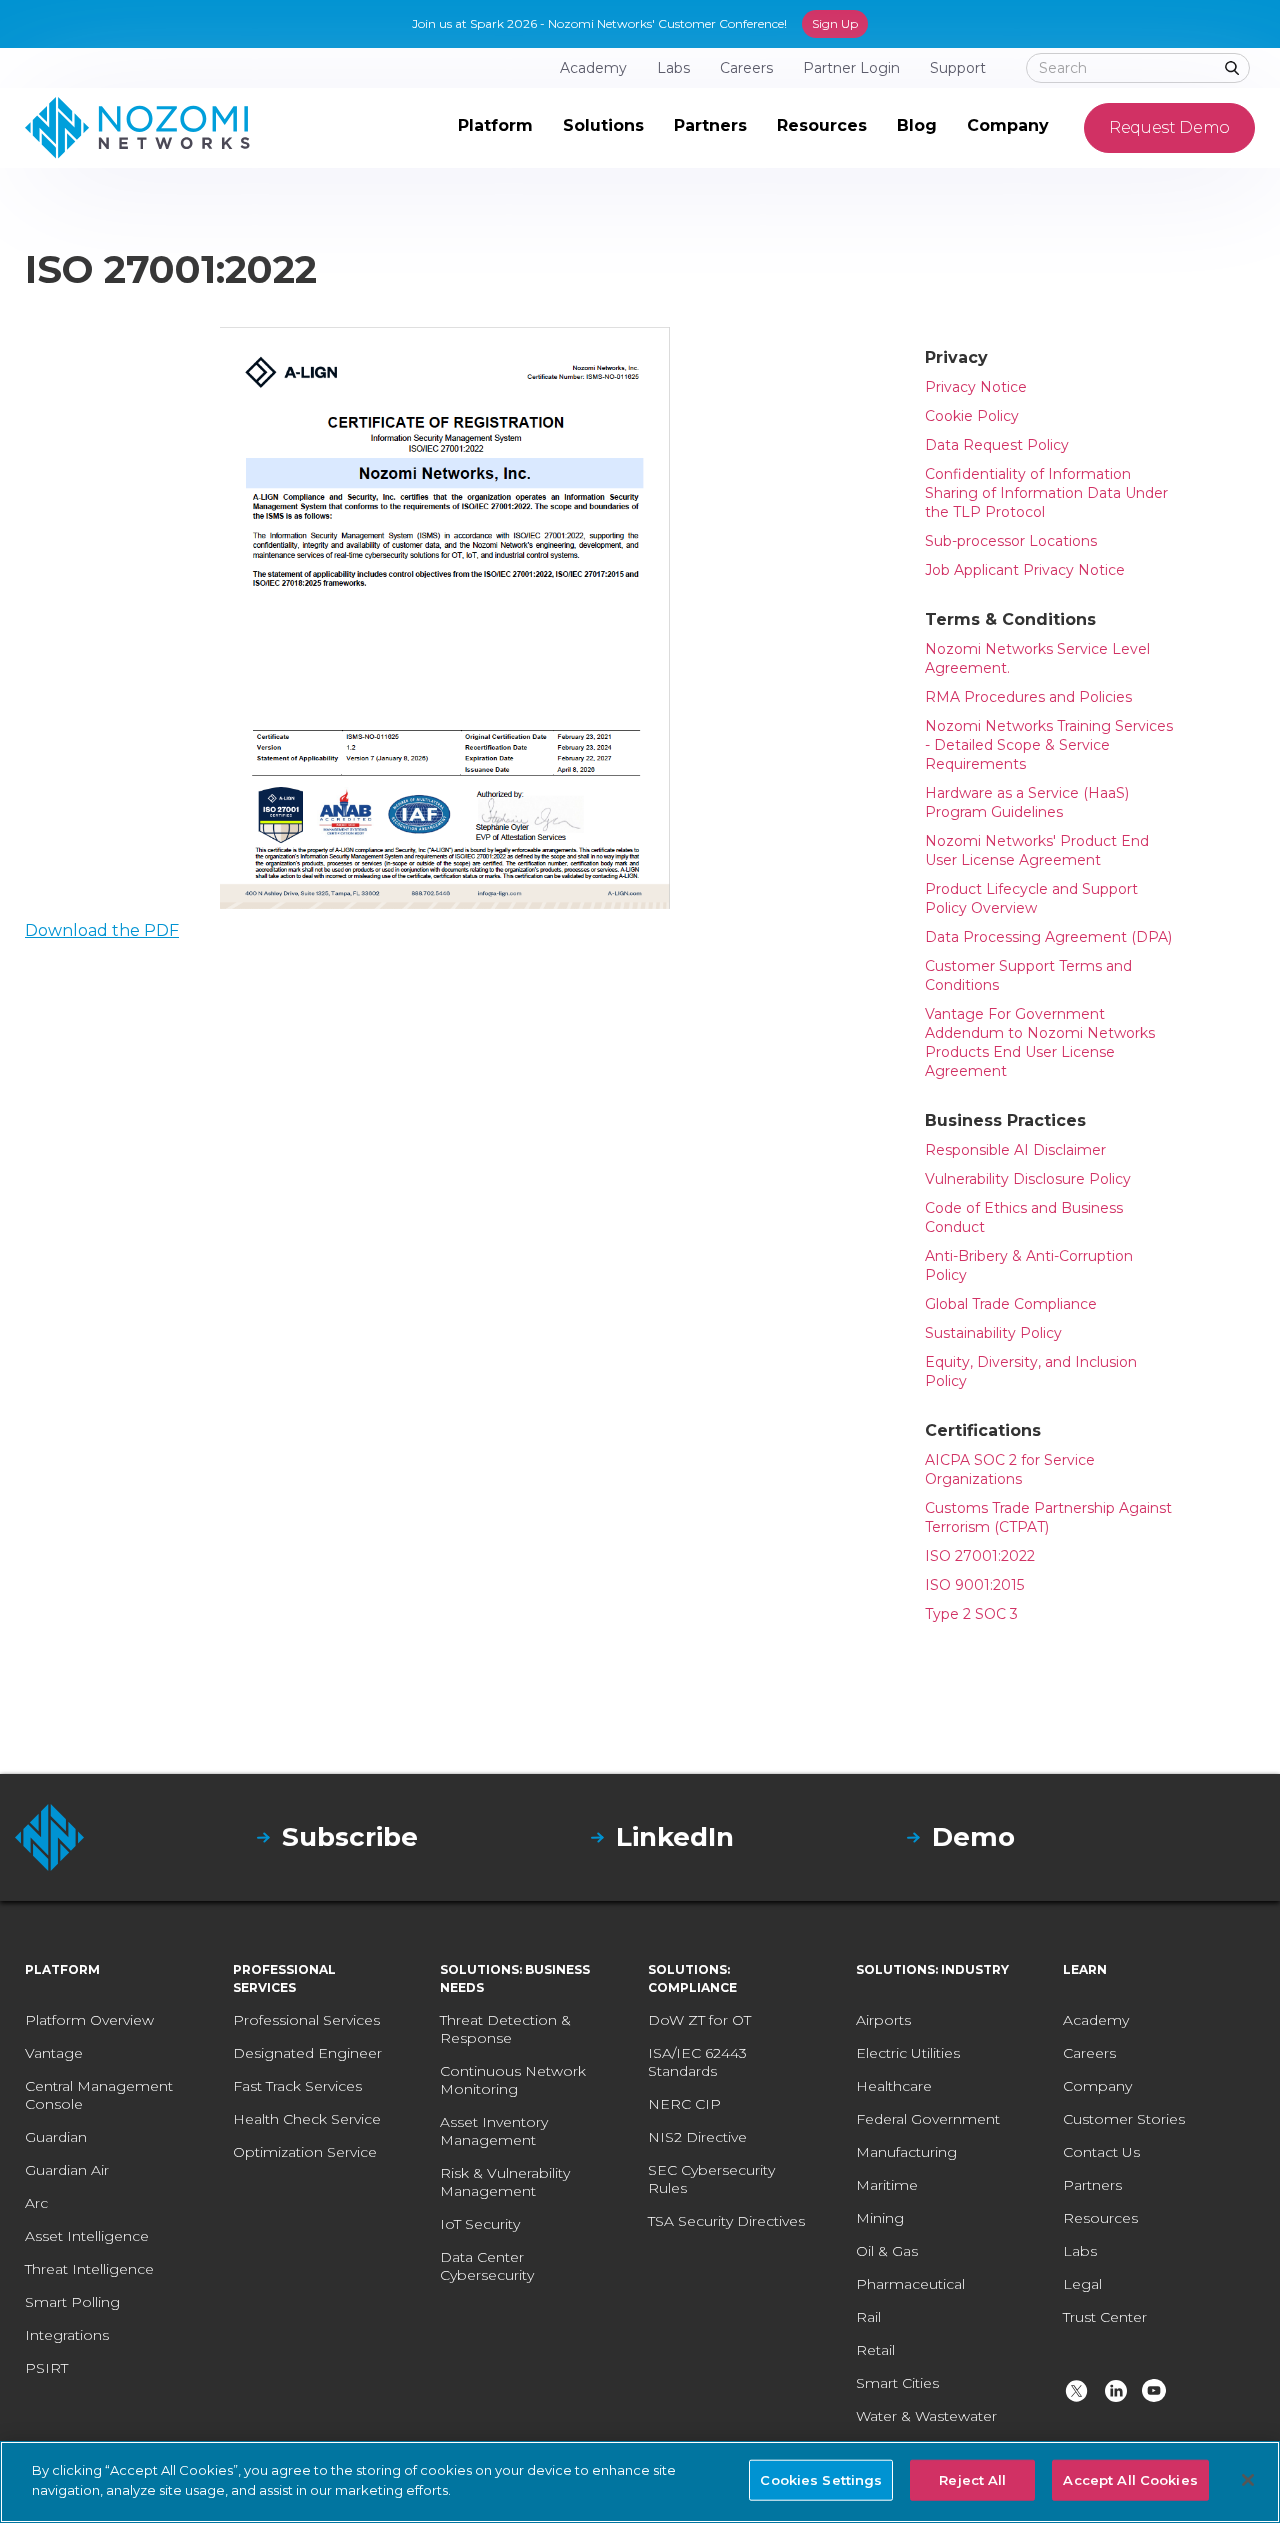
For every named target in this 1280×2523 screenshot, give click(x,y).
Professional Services (306, 2020)
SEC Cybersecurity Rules (711, 2179)
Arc (36, 2203)
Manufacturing (906, 2152)
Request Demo (1169, 127)
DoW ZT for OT (699, 2020)
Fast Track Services (297, 2086)
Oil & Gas (887, 2251)
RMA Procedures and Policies (1028, 697)
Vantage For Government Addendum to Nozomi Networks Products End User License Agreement (1040, 1042)
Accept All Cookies (1130, 2480)
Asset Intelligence (87, 2236)
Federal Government (928, 2119)
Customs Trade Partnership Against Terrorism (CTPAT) (1048, 1517)
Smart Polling (72, 2302)
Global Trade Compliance (1011, 1304)
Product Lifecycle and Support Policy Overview (1031, 898)
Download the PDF (102, 930)
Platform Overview (89, 2020)
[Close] (1248, 2480)
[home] (137, 128)
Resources (1100, 2218)
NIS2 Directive (697, 2137)
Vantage (54, 2053)
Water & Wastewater (926, 2416)
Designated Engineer (307, 2053)
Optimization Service (305, 2152)
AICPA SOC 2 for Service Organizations (1010, 1469)
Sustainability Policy (993, 1333)
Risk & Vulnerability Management (505, 2182)
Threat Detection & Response (505, 2029)
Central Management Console (99, 2095)
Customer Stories (1124, 2119)
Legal (1082, 2284)
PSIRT (46, 2368)
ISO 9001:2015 (974, 1585)
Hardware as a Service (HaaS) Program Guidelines (1027, 802)
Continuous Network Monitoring (513, 2080)
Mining (880, 2218)
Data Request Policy (997, 445)
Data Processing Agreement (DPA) (1048, 937)
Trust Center (1105, 2317)
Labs (1080, 2251)
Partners (1092, 2185)
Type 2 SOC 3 (971, 1614)
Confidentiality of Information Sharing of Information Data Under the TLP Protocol (1046, 493)
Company (1097, 2086)
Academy (1096, 2020)
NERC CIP (684, 2104)
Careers (1089, 2053)
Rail (868, 2317)
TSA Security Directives (726, 2221)
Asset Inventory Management (494, 2131)
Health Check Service (307, 2119)
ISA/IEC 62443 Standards (697, 2062)
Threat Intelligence (89, 2269)
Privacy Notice (976, 387)
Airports (883, 2020)
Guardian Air (67, 2170)
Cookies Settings (821, 2480)
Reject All (972, 2480)
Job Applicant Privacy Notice (1025, 570)
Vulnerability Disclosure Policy (1028, 1179)
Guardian (56, 2137)
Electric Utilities (908, 2053)
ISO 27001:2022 (980, 1556)
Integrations (67, 2335)
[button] (495, 128)
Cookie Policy (972, 416)
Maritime (887, 2185)
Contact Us (1101, 2152)
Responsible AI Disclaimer (1015, 1150)
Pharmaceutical (910, 2284)
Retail (875, 2350)
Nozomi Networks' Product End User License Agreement (1037, 850)
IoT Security (480, 2224)
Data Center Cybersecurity (487, 2266)
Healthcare (894, 2086)
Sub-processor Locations (1011, 541)
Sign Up (835, 23)
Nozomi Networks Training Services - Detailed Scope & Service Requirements (1049, 745)
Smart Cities (897, 2383)
